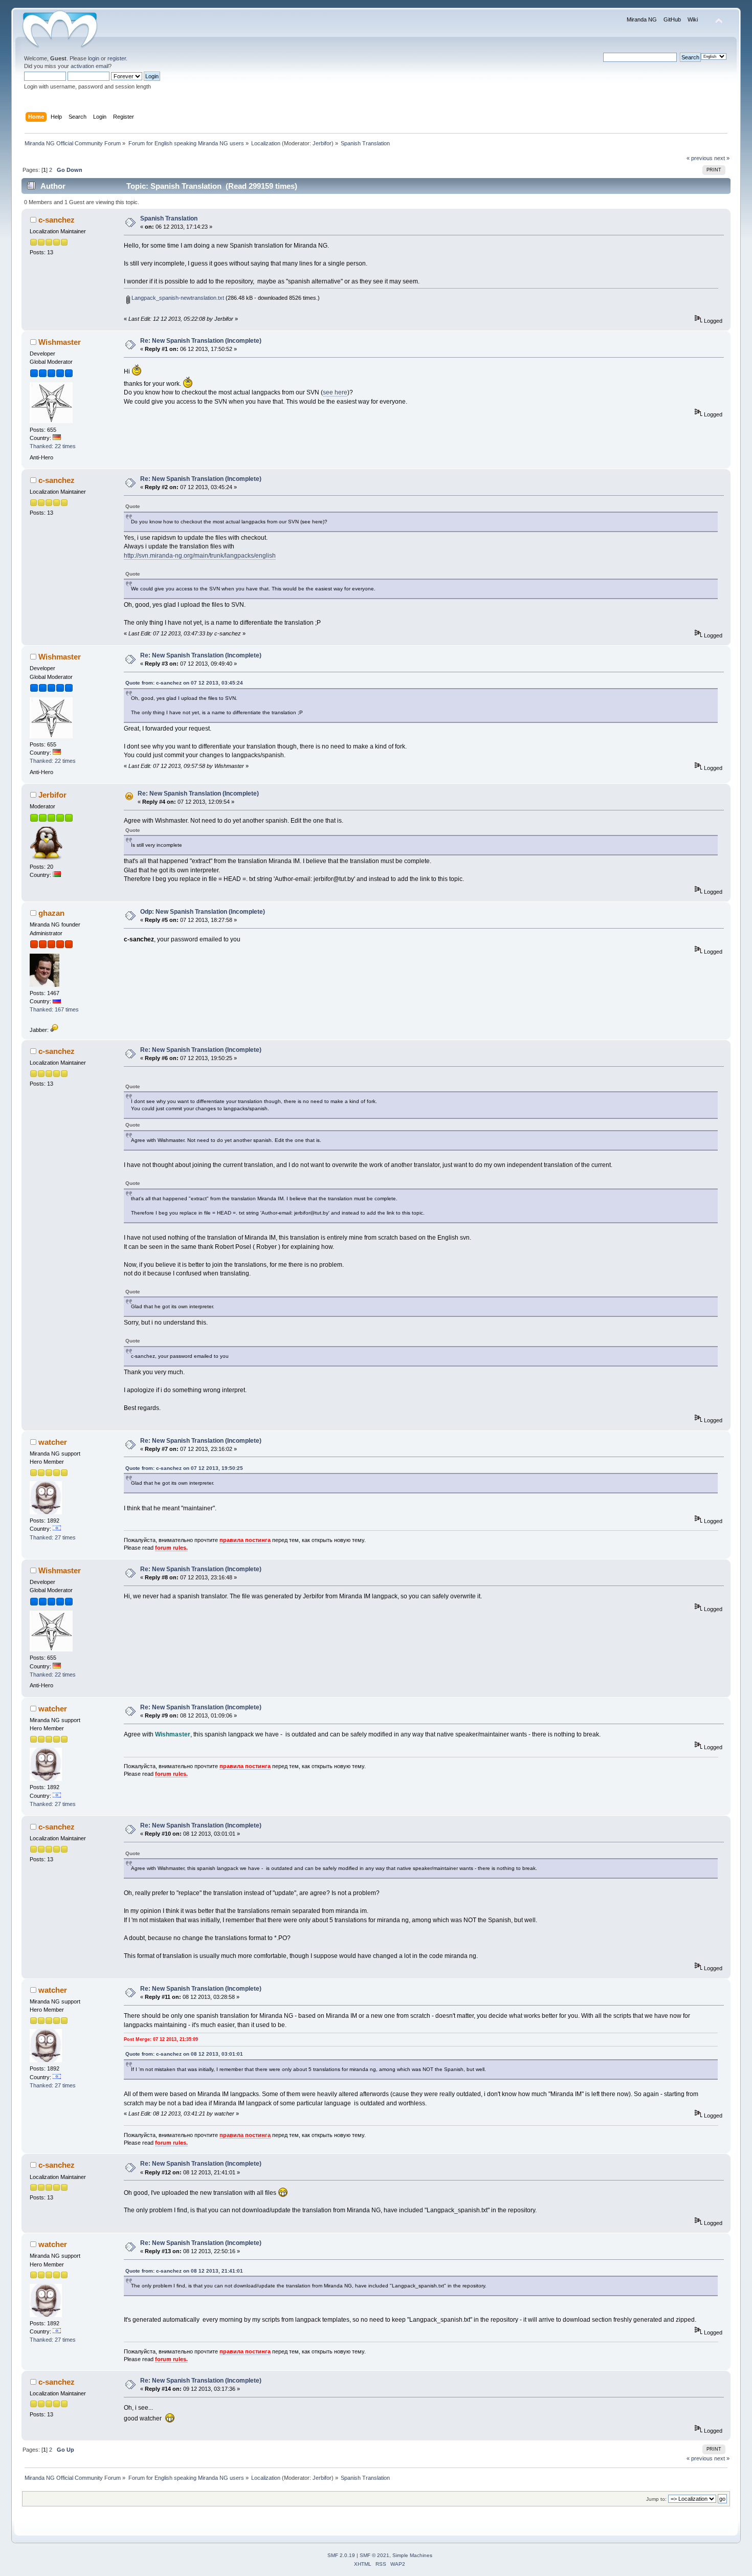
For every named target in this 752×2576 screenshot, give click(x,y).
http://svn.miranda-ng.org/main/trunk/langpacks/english (200, 556)
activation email (90, 66)
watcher (53, 1442)
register (117, 58)
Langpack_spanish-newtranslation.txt (177, 298)
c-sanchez (57, 220)
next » (722, 158)
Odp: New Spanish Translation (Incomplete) (203, 912)
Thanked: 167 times (54, 1009)
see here (335, 392)
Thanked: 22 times (53, 446)
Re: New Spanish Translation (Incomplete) (201, 341)
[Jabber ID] (54, 1030)
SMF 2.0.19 (341, 2555)
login (94, 58)
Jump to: (656, 2499)
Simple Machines (412, 2555)
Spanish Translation (169, 218)
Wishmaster (60, 342)
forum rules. (171, 1548)
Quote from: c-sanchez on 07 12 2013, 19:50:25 (184, 1468)
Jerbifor (322, 143)
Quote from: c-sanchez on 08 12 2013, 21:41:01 (184, 2271)
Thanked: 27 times (53, 1537)
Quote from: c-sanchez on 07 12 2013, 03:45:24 (184, 683)
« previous (700, 158)
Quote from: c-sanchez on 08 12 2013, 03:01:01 (184, 2054)
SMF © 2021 (374, 2555)
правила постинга (245, 1540)
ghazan (51, 913)
